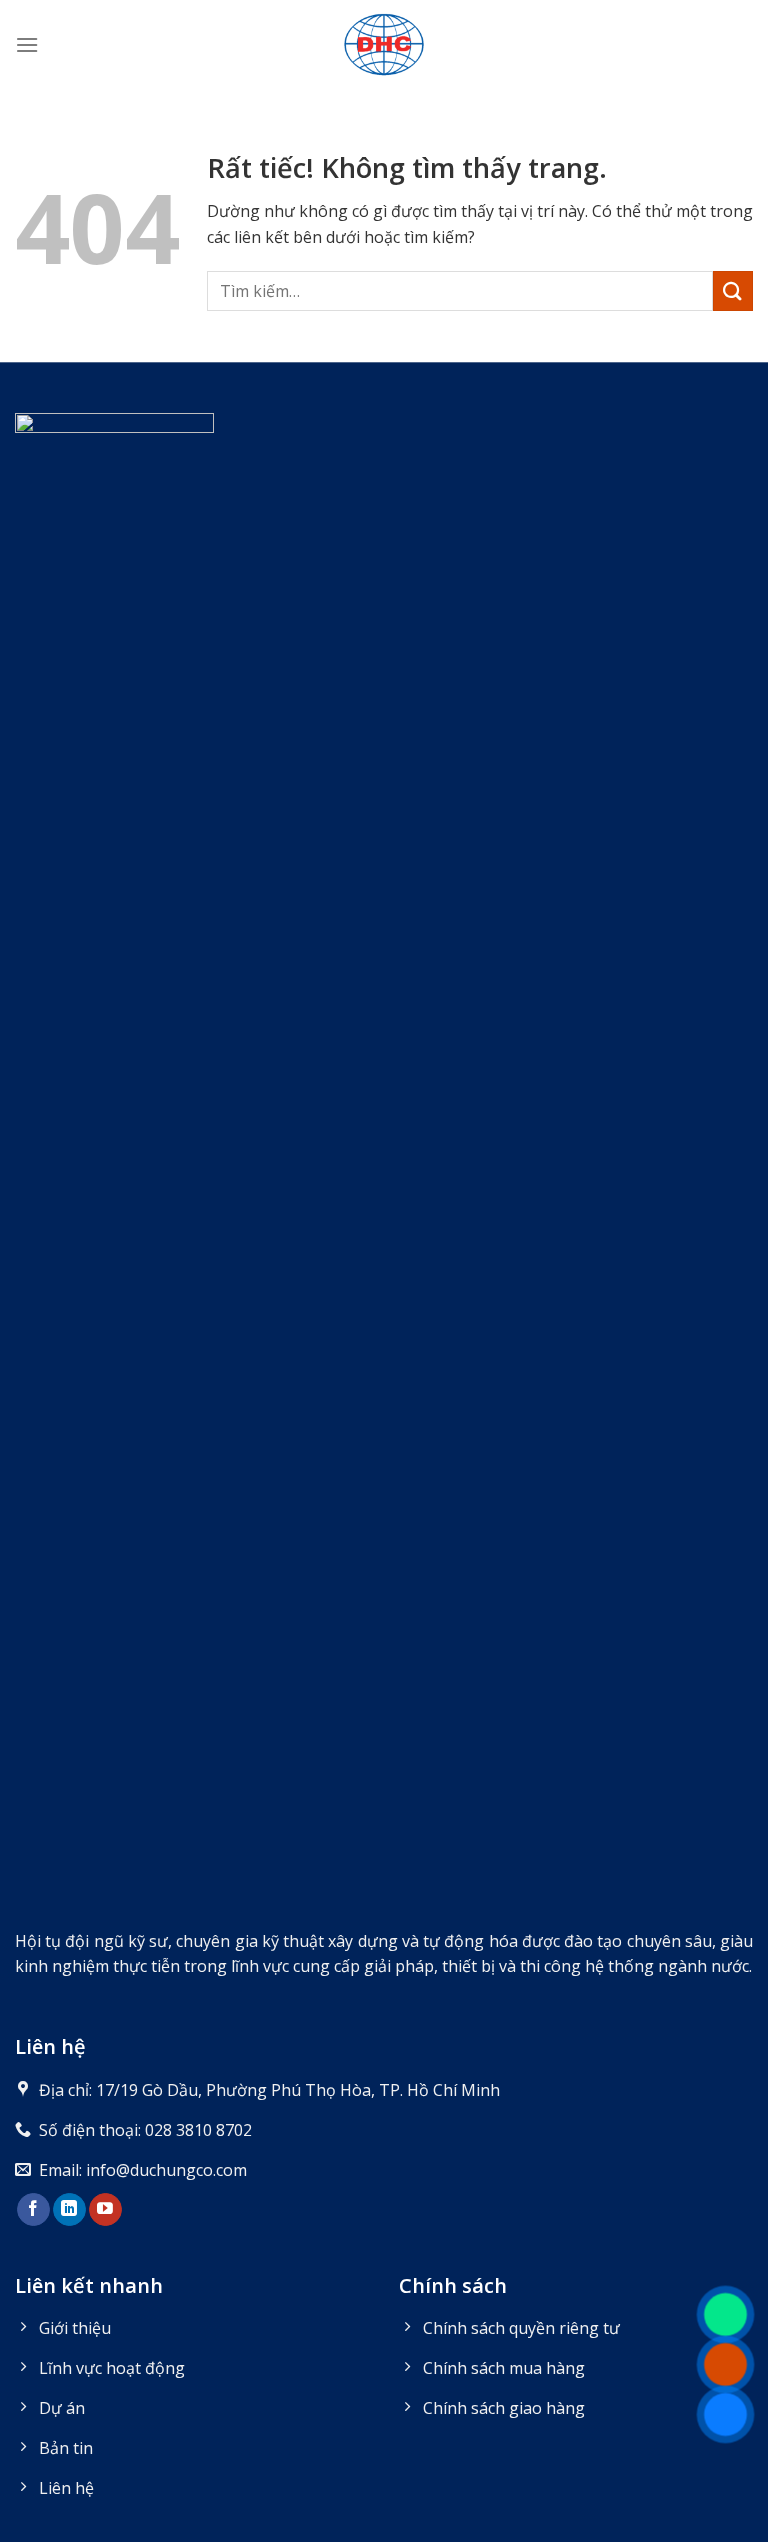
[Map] (725, 2314)
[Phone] (725, 2364)
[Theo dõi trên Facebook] (33, 2210)
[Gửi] (733, 290)
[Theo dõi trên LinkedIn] (69, 2210)
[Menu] (27, 44)
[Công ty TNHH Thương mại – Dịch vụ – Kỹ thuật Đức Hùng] (384, 45)
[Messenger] (725, 2414)
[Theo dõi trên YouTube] (105, 2210)
